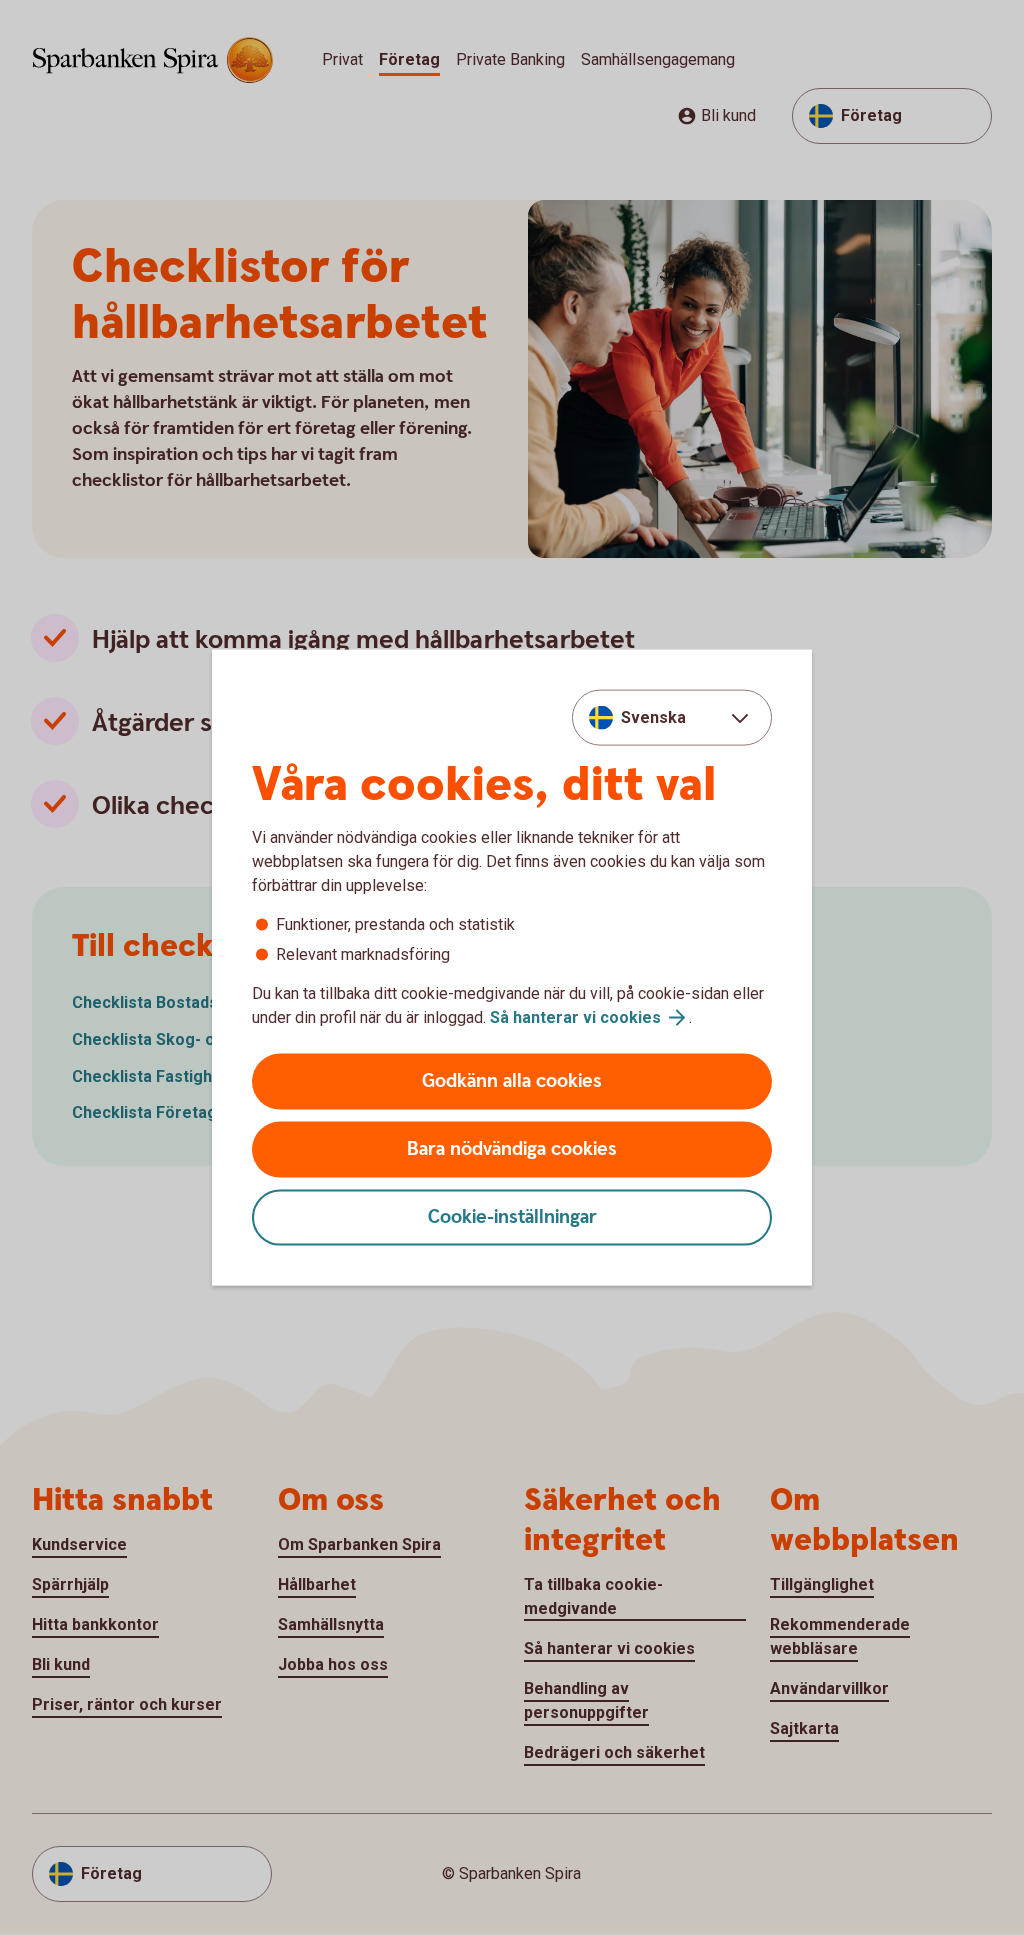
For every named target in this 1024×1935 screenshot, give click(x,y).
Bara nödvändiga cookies (512, 1149)
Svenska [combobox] (653, 716)
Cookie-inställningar (512, 1217)
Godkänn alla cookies (512, 1081)
